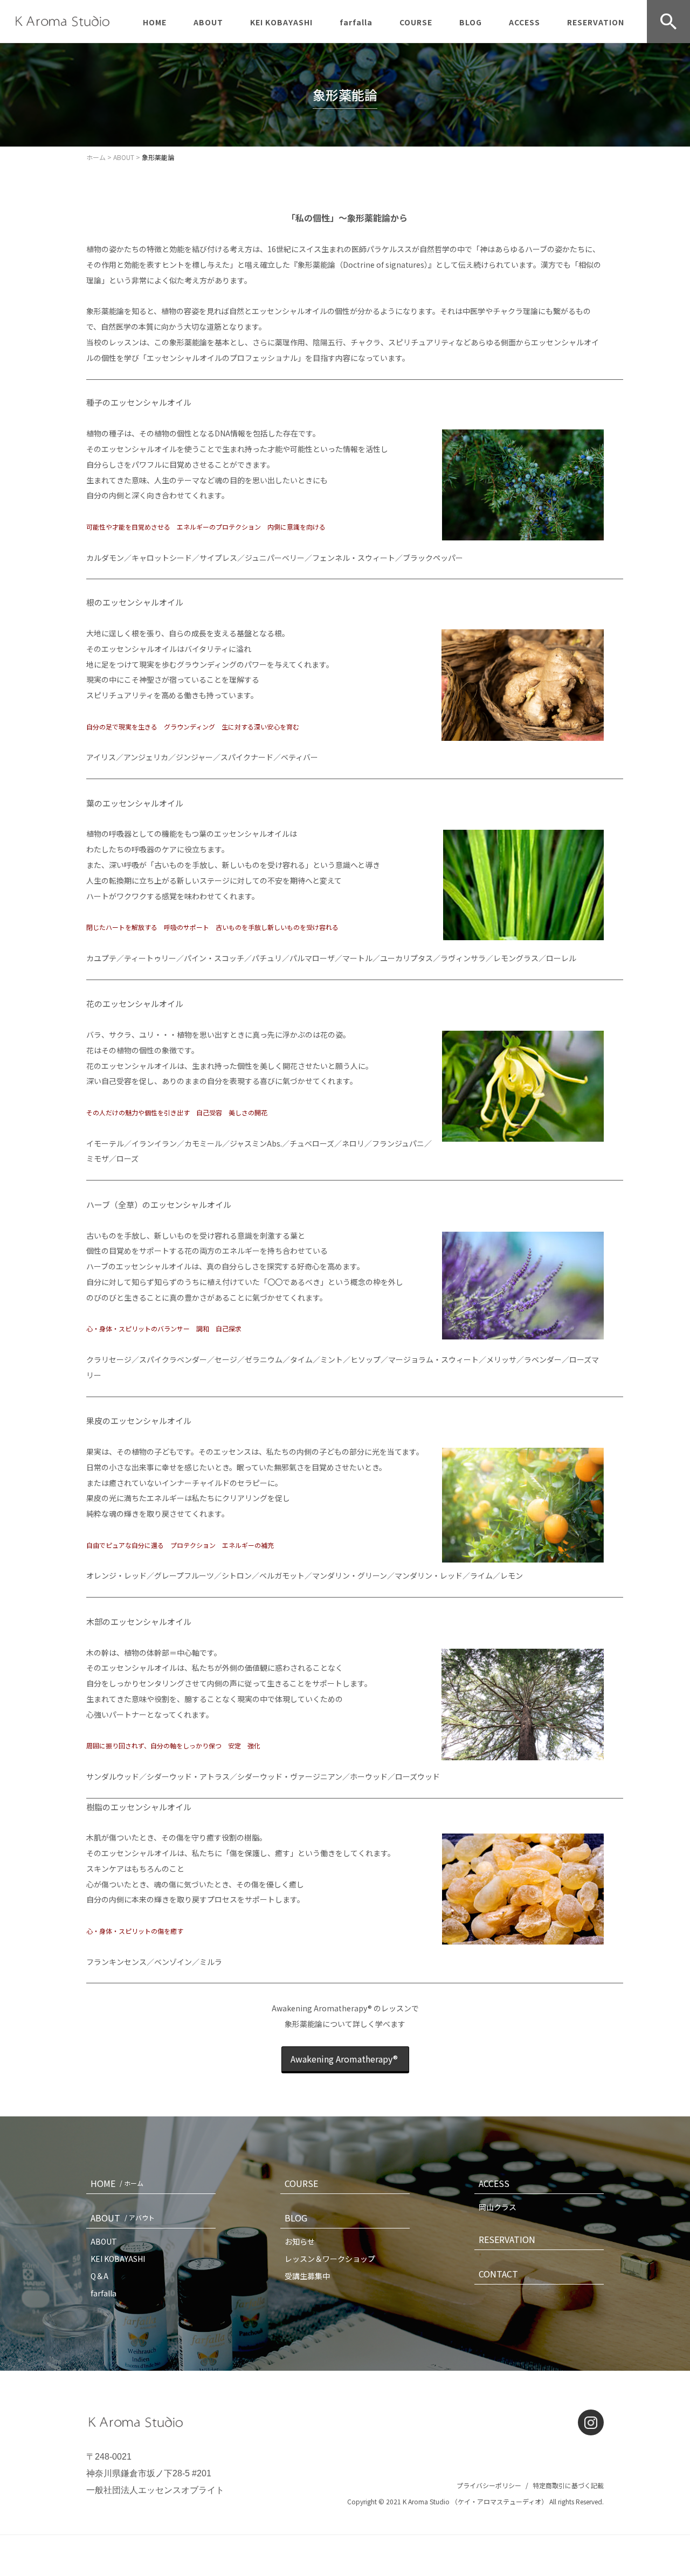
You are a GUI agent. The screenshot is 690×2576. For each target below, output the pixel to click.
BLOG (471, 22)
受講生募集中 (307, 2276)
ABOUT (208, 22)
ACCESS (525, 22)
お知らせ (300, 2241)
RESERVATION (596, 22)
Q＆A (99, 2276)
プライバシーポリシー (489, 2485)
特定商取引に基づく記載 (568, 2485)
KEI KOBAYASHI (281, 22)
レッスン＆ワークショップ (330, 2259)
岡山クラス (498, 2207)
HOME (155, 22)
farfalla (356, 22)
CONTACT (498, 2274)
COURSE (416, 22)
